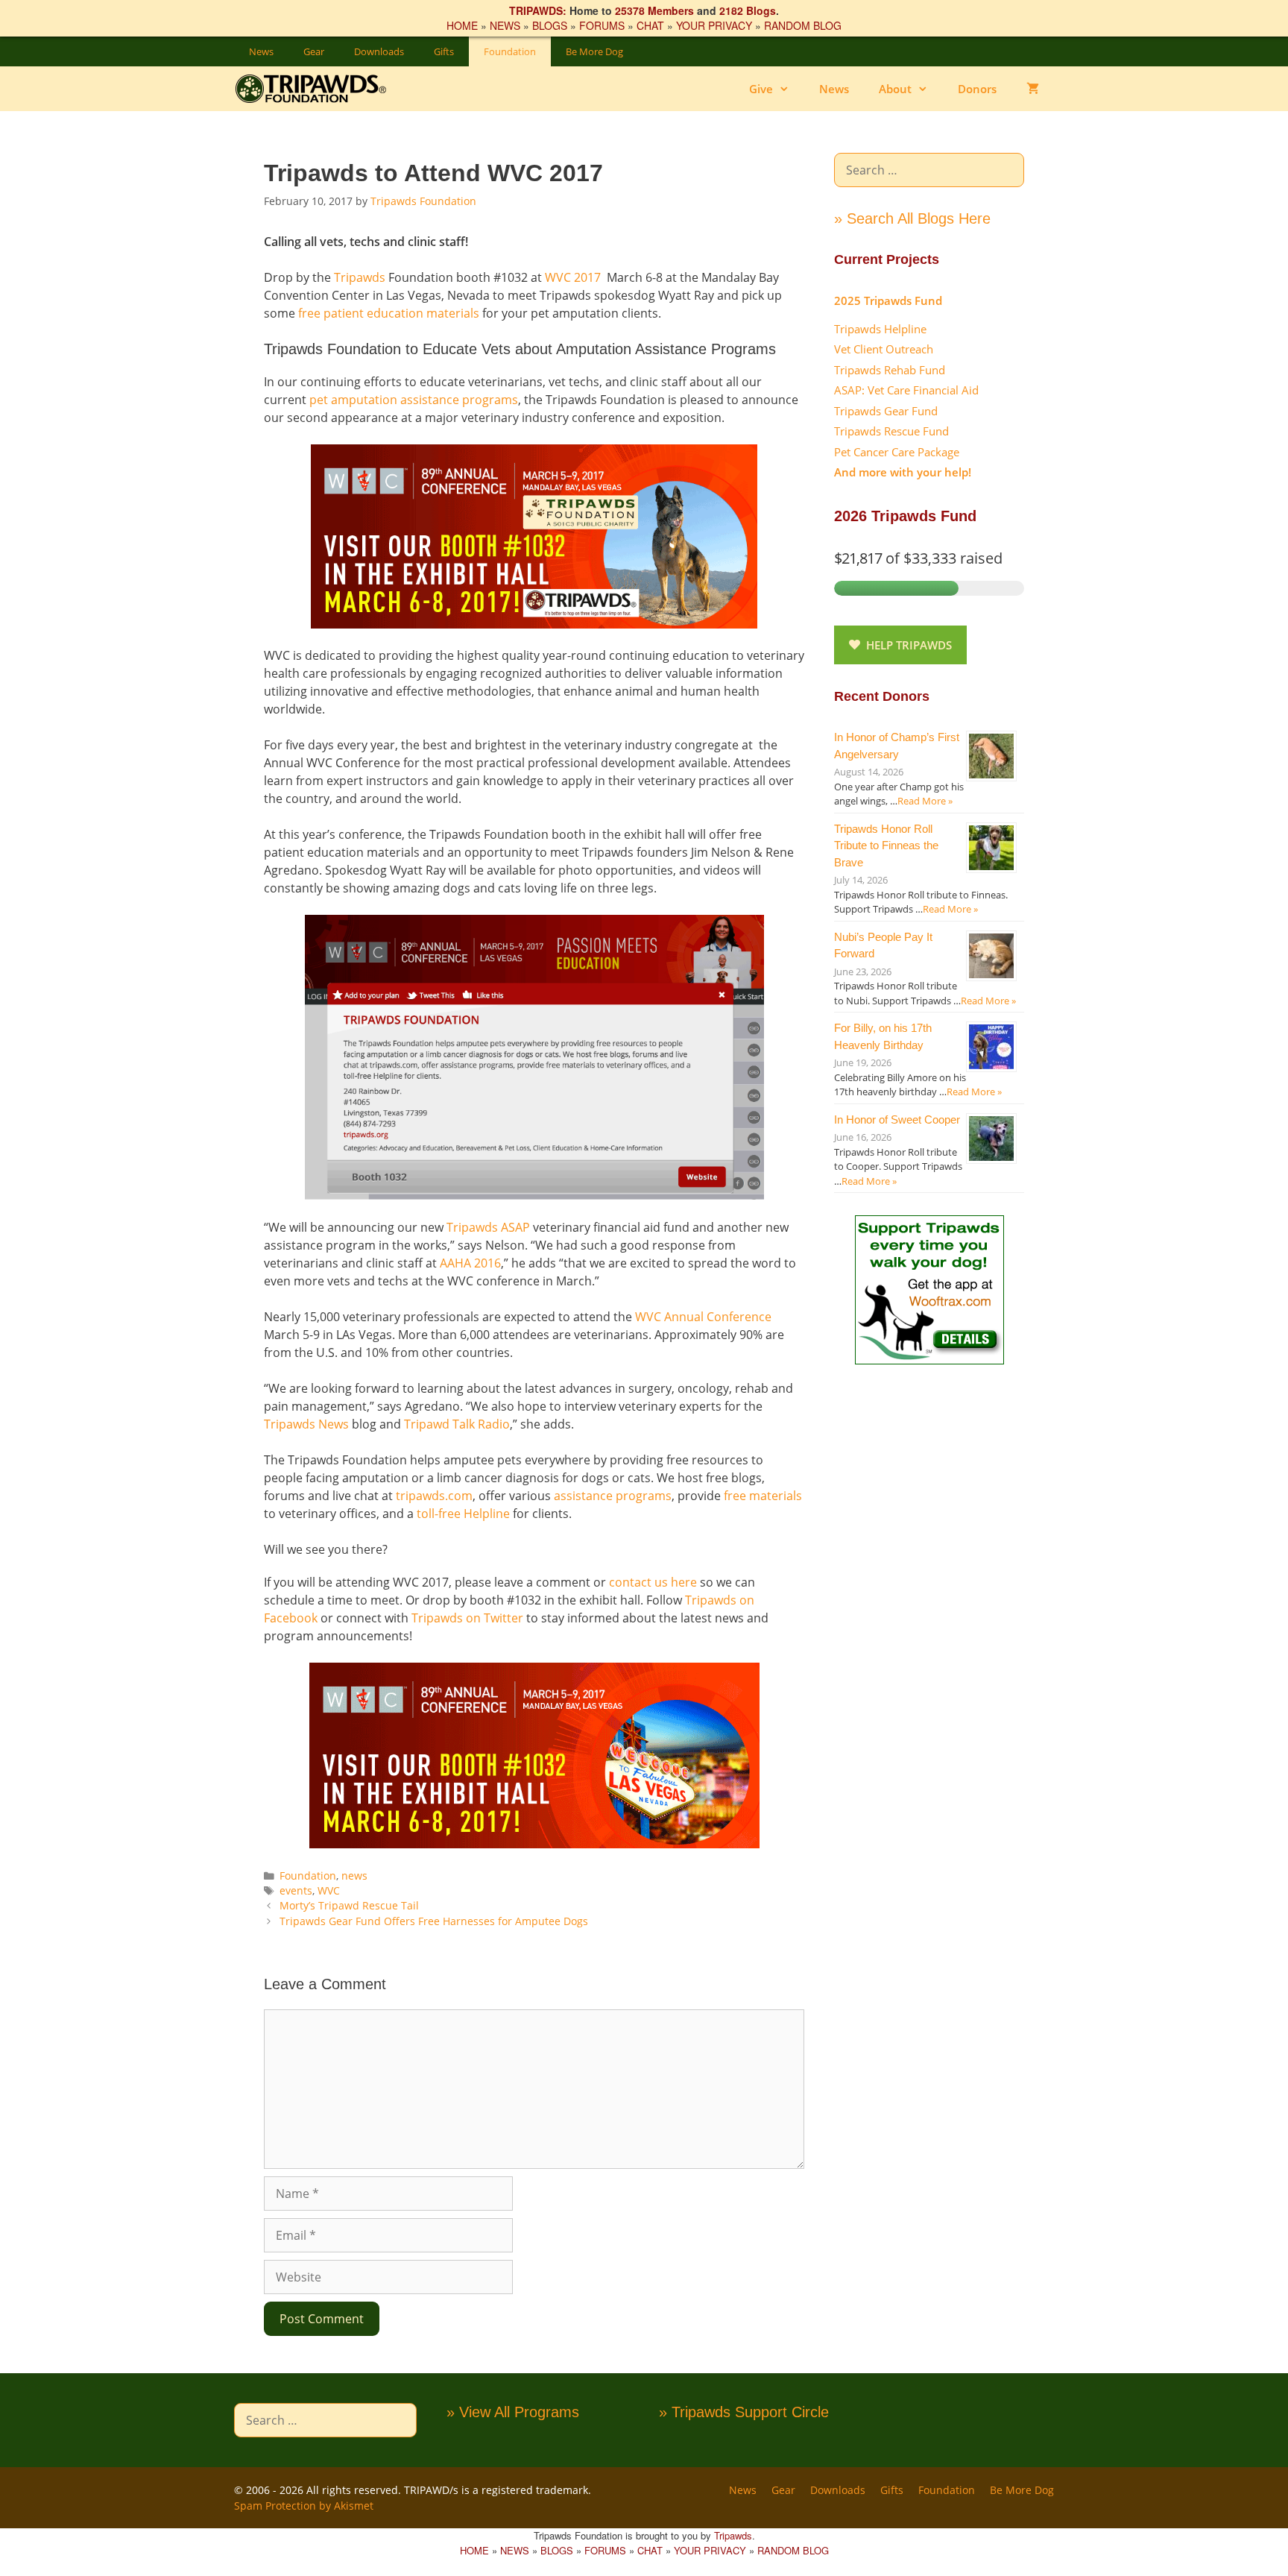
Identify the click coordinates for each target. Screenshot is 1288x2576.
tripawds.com (434, 1496)
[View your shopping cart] (1033, 89)
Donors (977, 89)
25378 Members (654, 10)
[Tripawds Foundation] (322, 89)
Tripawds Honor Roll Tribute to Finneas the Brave (886, 845)
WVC (329, 1890)
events (296, 1890)
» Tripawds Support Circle (744, 2412)
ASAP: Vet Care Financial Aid (906, 390)
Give (761, 89)
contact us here (653, 1582)
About (895, 89)
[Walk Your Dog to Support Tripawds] (929, 1360)
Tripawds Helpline (880, 329)
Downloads (379, 51)
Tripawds (360, 277)
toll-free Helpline (463, 1514)
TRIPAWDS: (538, 10)
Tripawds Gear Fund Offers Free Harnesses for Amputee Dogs (434, 1921)
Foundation (510, 51)
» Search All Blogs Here (912, 218)
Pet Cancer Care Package (897, 452)
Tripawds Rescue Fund (891, 431)
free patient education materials (389, 313)
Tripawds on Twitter (467, 1618)
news (354, 1876)
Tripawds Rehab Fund (890, 370)
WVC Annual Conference (703, 1317)
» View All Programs (513, 2412)
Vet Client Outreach (884, 349)
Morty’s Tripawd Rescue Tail (349, 1905)
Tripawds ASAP (488, 1227)
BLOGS (550, 25)
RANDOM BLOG (803, 25)
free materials (763, 1496)
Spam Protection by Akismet (304, 2506)
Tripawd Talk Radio (457, 1424)
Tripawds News (306, 1424)
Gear (314, 51)
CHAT (650, 25)
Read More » (925, 801)
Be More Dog (594, 51)
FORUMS (602, 25)
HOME (462, 25)
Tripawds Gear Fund (886, 411)
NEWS (505, 25)
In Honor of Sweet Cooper (897, 1119)
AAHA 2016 (470, 1263)
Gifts (444, 51)
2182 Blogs (748, 10)
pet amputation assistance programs (414, 400)
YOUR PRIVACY (714, 25)
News (261, 51)
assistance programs (613, 1496)
